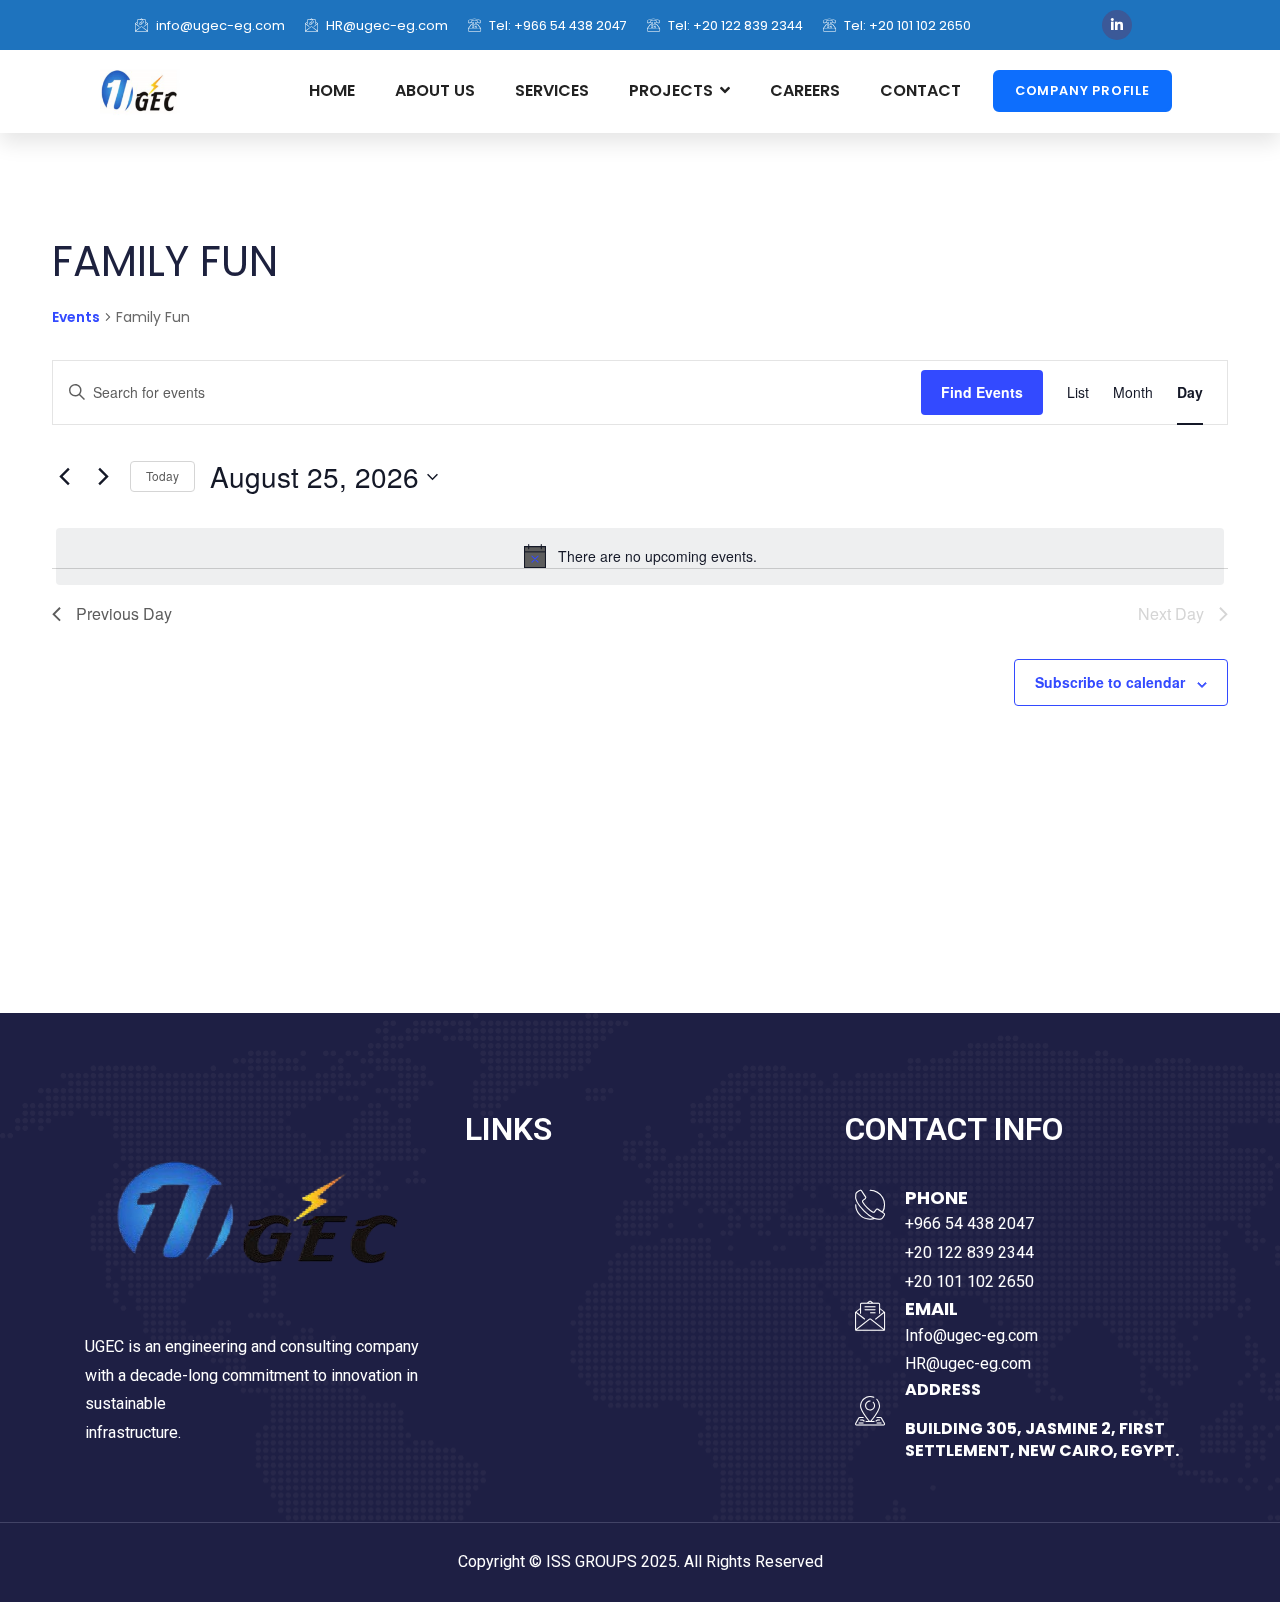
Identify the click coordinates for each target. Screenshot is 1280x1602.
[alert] (640, 556)
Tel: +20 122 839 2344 (734, 25)
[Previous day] (64, 477)
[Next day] (103, 477)
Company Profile (1082, 90)
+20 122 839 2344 (969, 1252)
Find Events (982, 392)
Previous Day (124, 613)
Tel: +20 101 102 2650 (906, 25)
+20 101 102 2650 (969, 1281)
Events (76, 317)
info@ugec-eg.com (219, 25)
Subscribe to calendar (1110, 682)
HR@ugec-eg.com (385, 25)
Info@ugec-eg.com (971, 1335)
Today (162, 475)
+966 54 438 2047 (969, 1223)
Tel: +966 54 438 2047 (556, 25)
